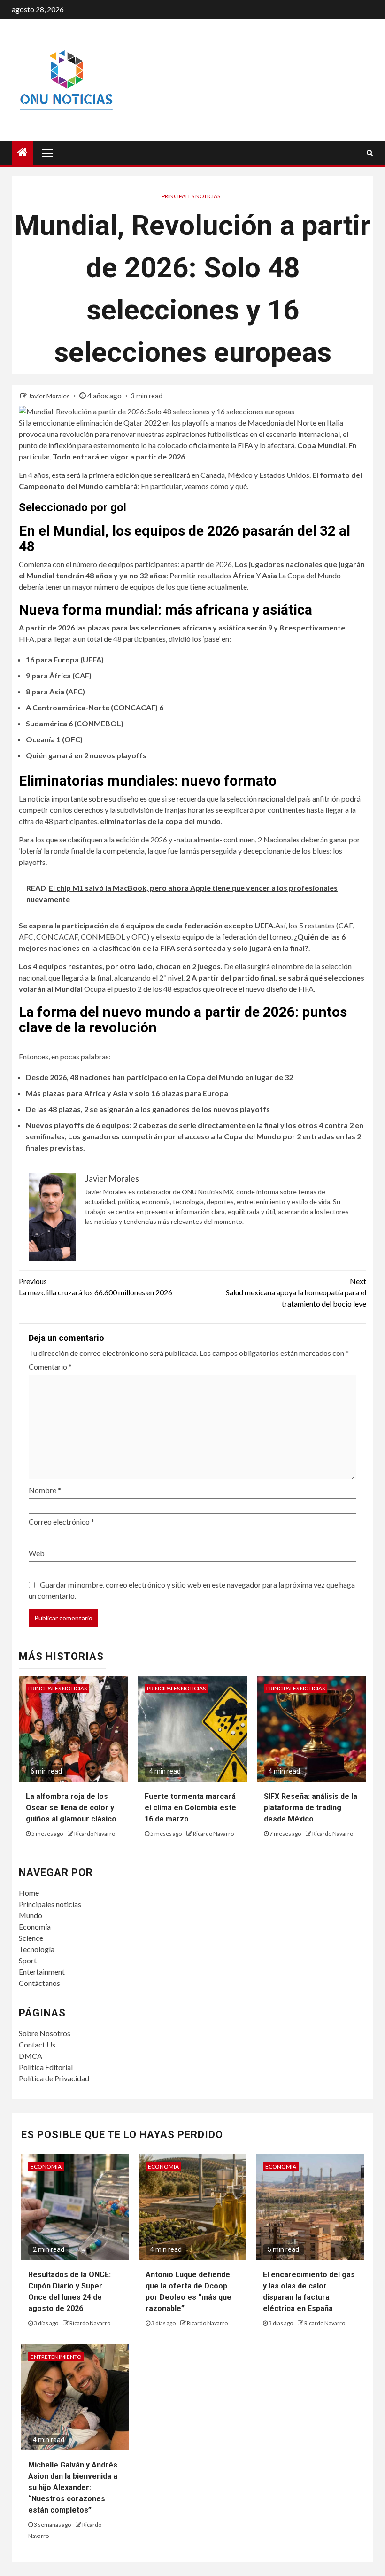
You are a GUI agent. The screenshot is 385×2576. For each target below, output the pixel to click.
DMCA (31, 2056)
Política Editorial (46, 2067)
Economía (35, 1926)
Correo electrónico (62, 1521)
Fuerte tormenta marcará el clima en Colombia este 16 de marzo (190, 1808)
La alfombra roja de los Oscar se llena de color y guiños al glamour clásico (71, 1808)
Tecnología (37, 1949)
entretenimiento (56, 2357)
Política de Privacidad (54, 2078)
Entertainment (42, 1972)
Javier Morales (50, 396)
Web (37, 1553)
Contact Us (37, 2044)
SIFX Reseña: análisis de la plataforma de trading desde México (311, 1808)
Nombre (45, 1490)
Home (29, 1893)
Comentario (50, 1366)
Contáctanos (39, 1983)
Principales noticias (191, 196)
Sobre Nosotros (45, 2033)
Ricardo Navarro (95, 1833)
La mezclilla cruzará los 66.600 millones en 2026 (96, 1287)
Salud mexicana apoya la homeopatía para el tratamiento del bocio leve (296, 1292)
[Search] (370, 153)
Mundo (31, 1915)
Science (31, 1938)
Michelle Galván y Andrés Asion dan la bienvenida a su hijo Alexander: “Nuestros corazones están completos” (73, 2487)
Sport (28, 1960)
